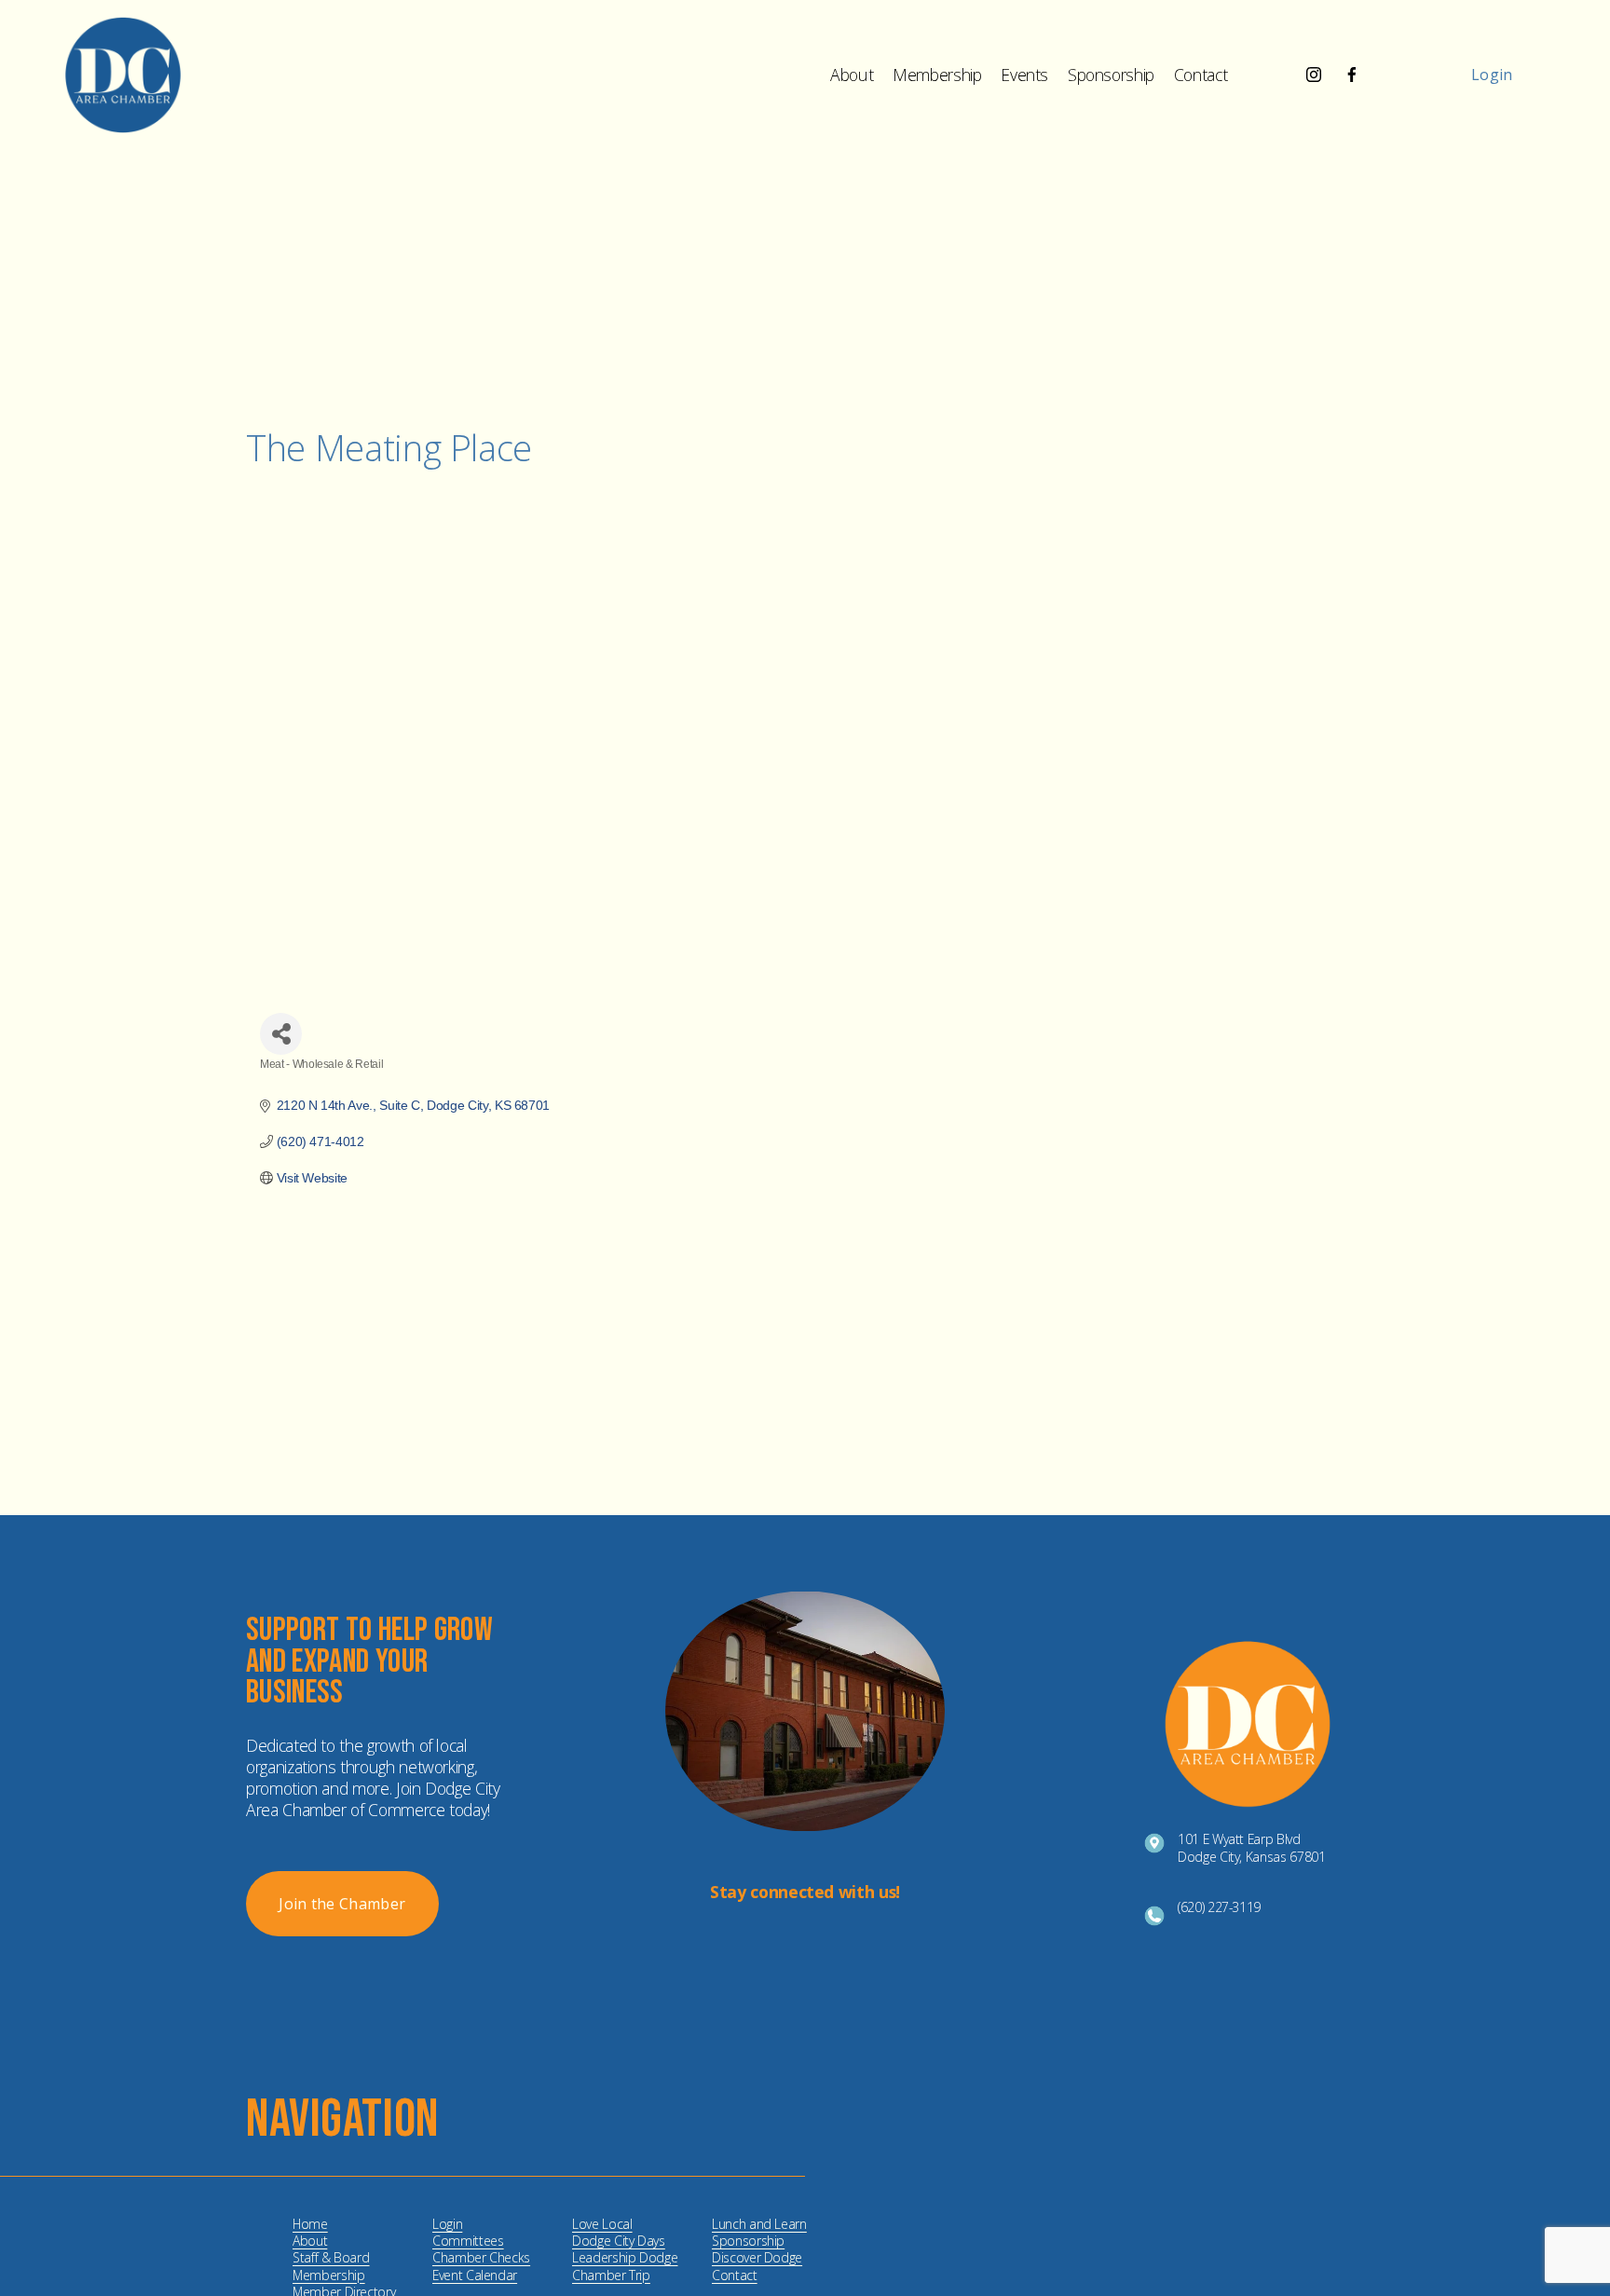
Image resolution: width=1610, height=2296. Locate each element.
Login (1492, 75)
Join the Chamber (342, 1904)
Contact (1201, 75)
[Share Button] (281, 1034)
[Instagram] (1314, 75)
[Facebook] (1352, 75)
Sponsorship (1111, 75)
